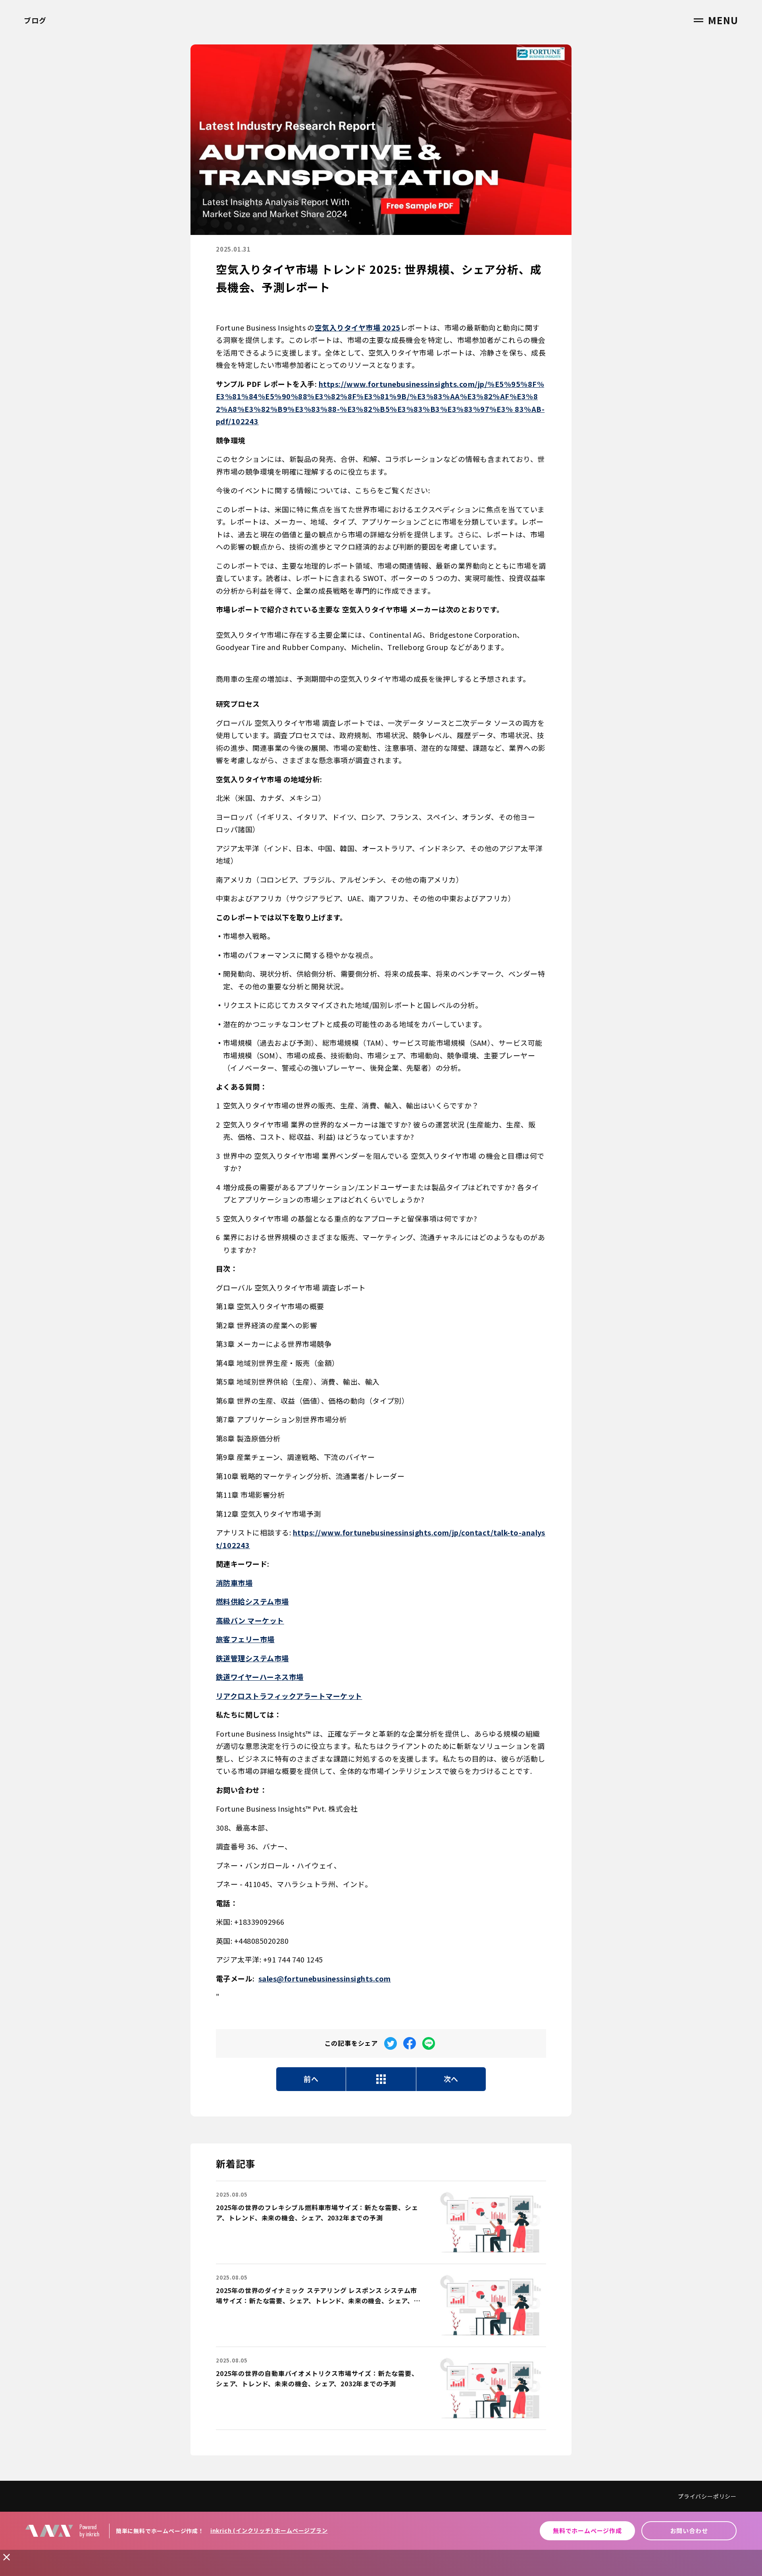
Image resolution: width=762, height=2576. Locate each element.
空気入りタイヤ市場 (348, 327)
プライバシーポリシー (707, 2496)
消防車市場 (234, 1583)
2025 (391, 327)
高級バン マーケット (250, 1620)
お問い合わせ (689, 2531)
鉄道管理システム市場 (252, 1658)
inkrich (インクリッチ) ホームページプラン (269, 2530)
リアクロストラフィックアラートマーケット (289, 1696)
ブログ (35, 20)
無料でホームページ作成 (587, 2531)
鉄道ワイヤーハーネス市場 (260, 1677)
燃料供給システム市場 (252, 1601)
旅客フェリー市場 (245, 1639)
